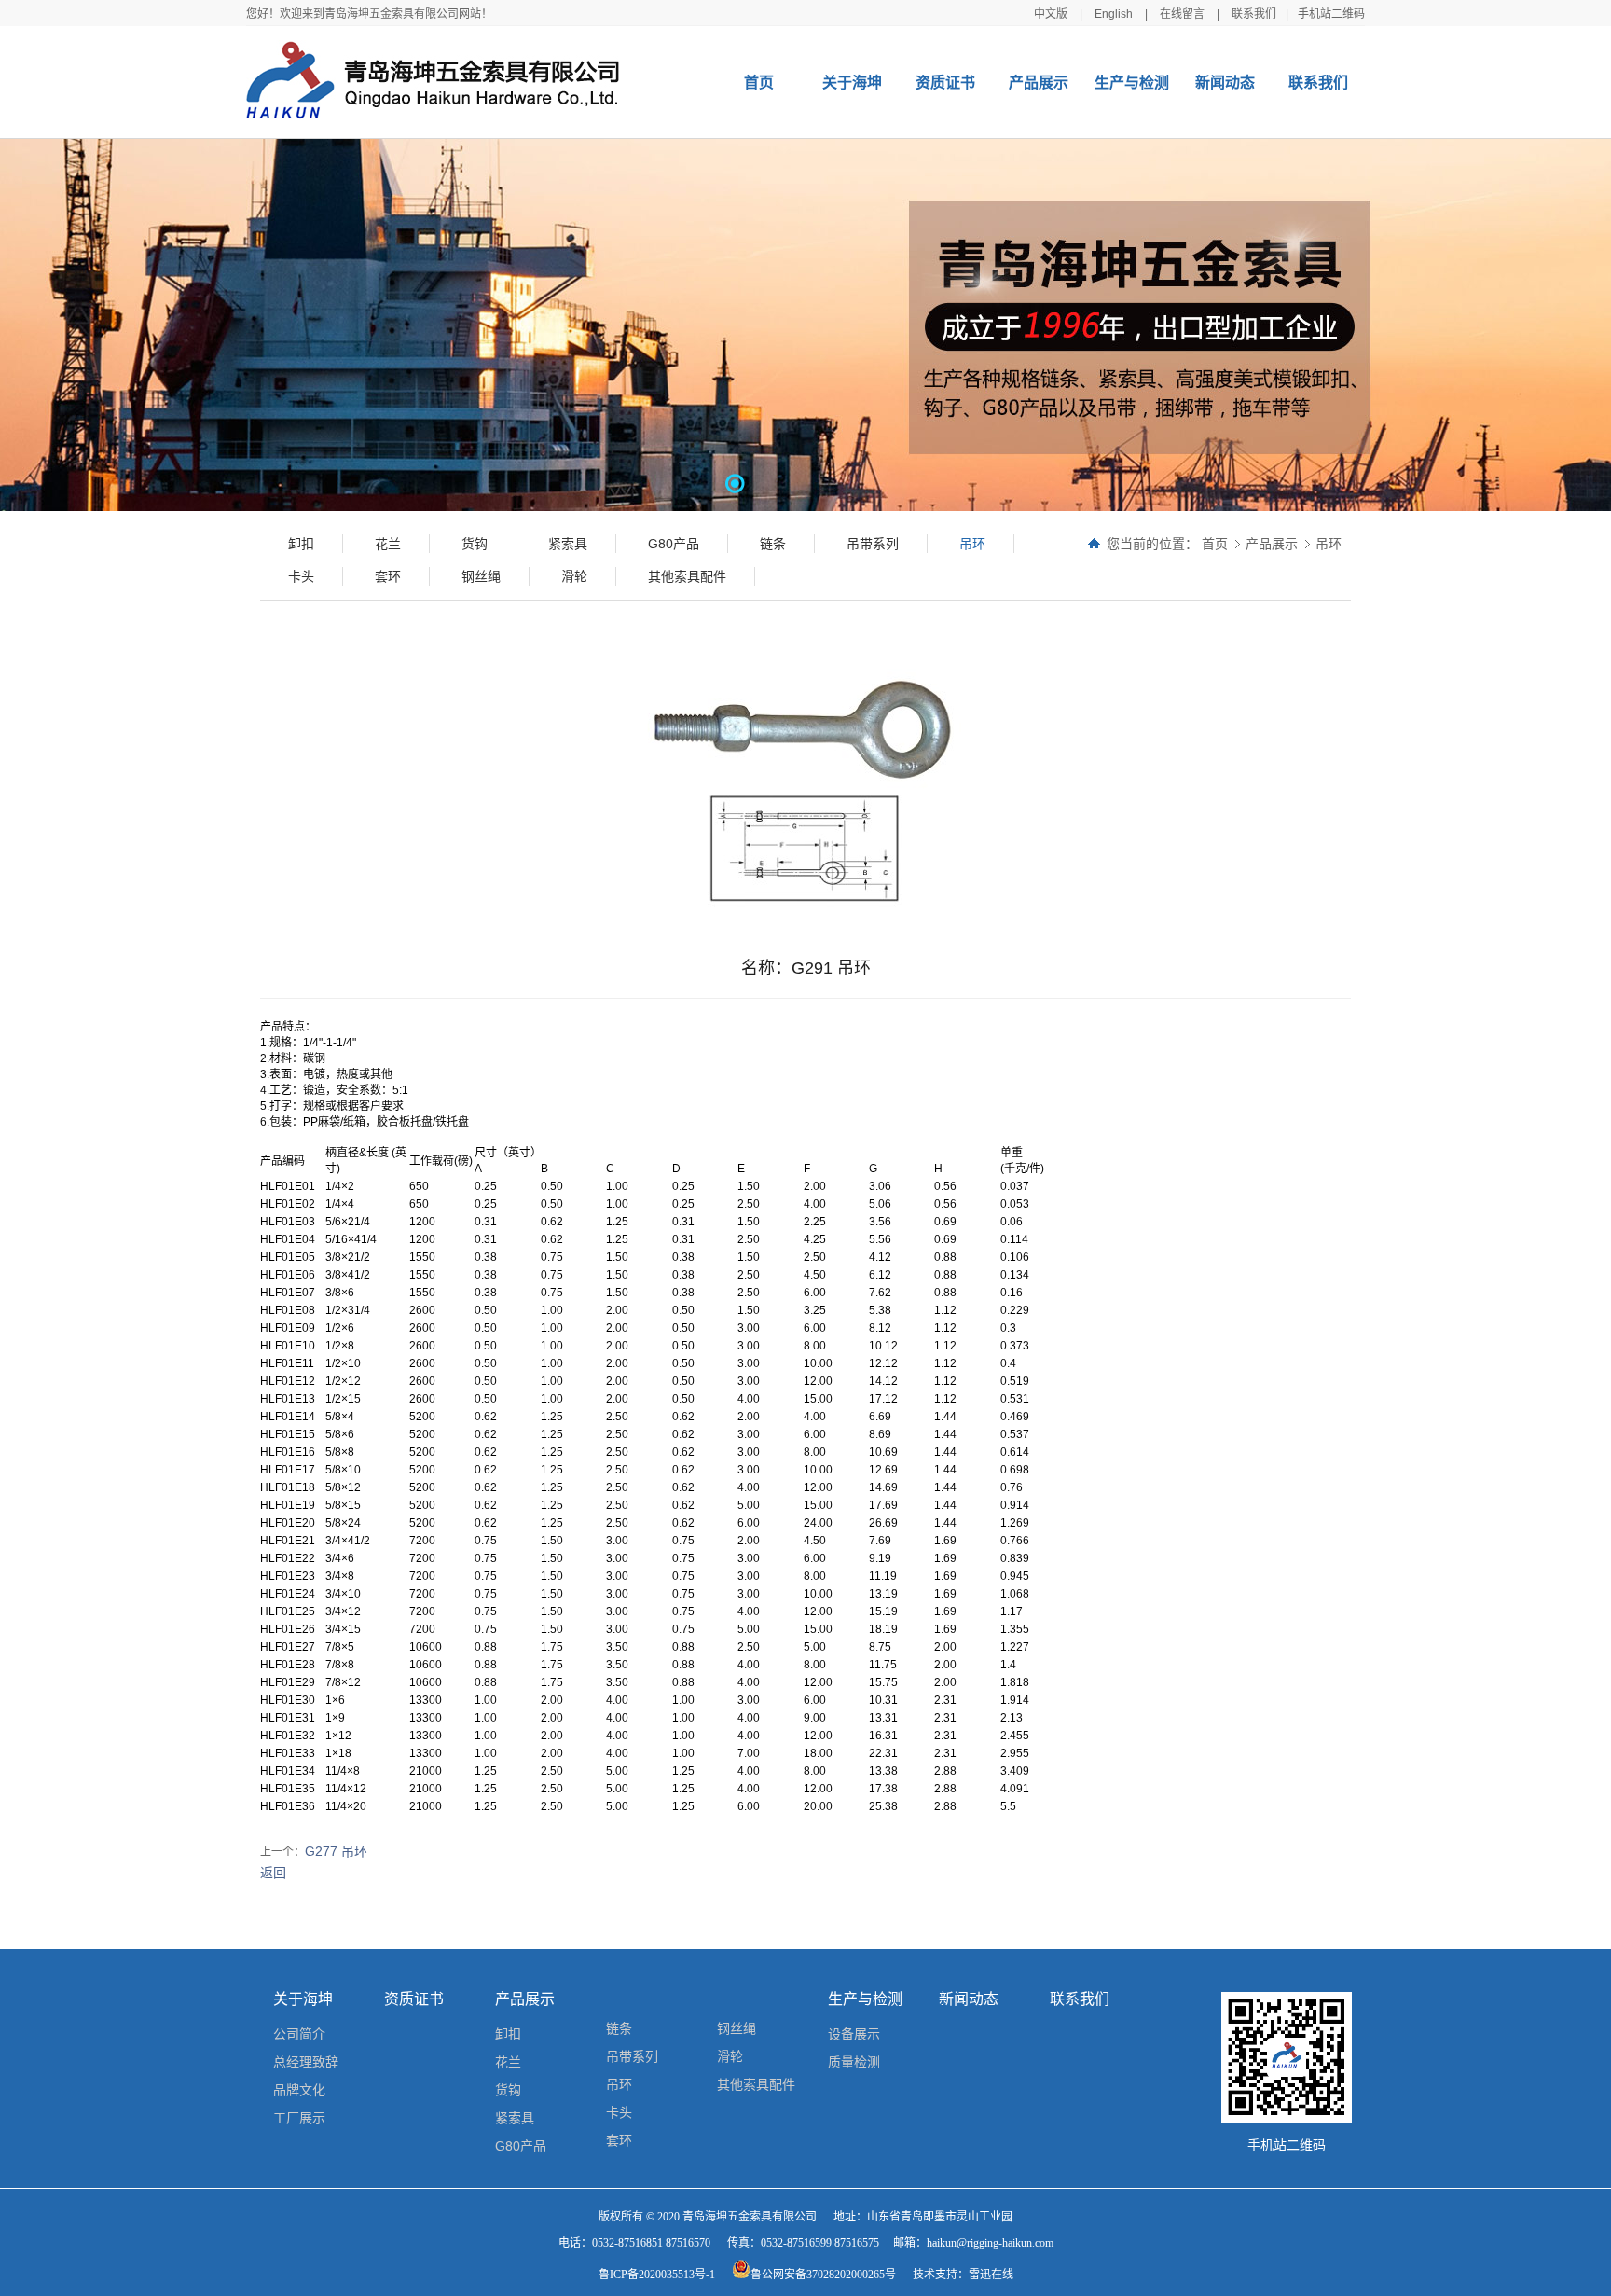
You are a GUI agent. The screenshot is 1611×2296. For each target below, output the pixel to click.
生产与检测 (1132, 83)
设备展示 (854, 2034)
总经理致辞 (306, 2062)
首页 (759, 83)
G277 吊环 (336, 1851)
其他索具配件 (756, 2084)
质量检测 (854, 2062)
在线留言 (1182, 14)
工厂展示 (299, 2118)
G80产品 (521, 2146)
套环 (619, 2140)
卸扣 (508, 2034)
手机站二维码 (1331, 14)
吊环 (1329, 544)
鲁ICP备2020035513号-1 (657, 2275)
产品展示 (1039, 83)
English (1114, 14)
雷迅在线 (991, 2275)
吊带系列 (632, 2056)
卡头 (619, 2112)
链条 (619, 2028)
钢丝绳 (737, 2028)
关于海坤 (852, 83)
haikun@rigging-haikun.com (990, 2243)
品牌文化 (299, 2090)
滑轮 (730, 2056)
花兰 (508, 2062)
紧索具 (515, 2118)
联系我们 (1254, 14)
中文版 (1051, 14)
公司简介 (299, 2034)
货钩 (508, 2090)
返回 (273, 1873)
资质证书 (945, 83)
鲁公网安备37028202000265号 (823, 2275)
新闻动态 (1225, 83)
